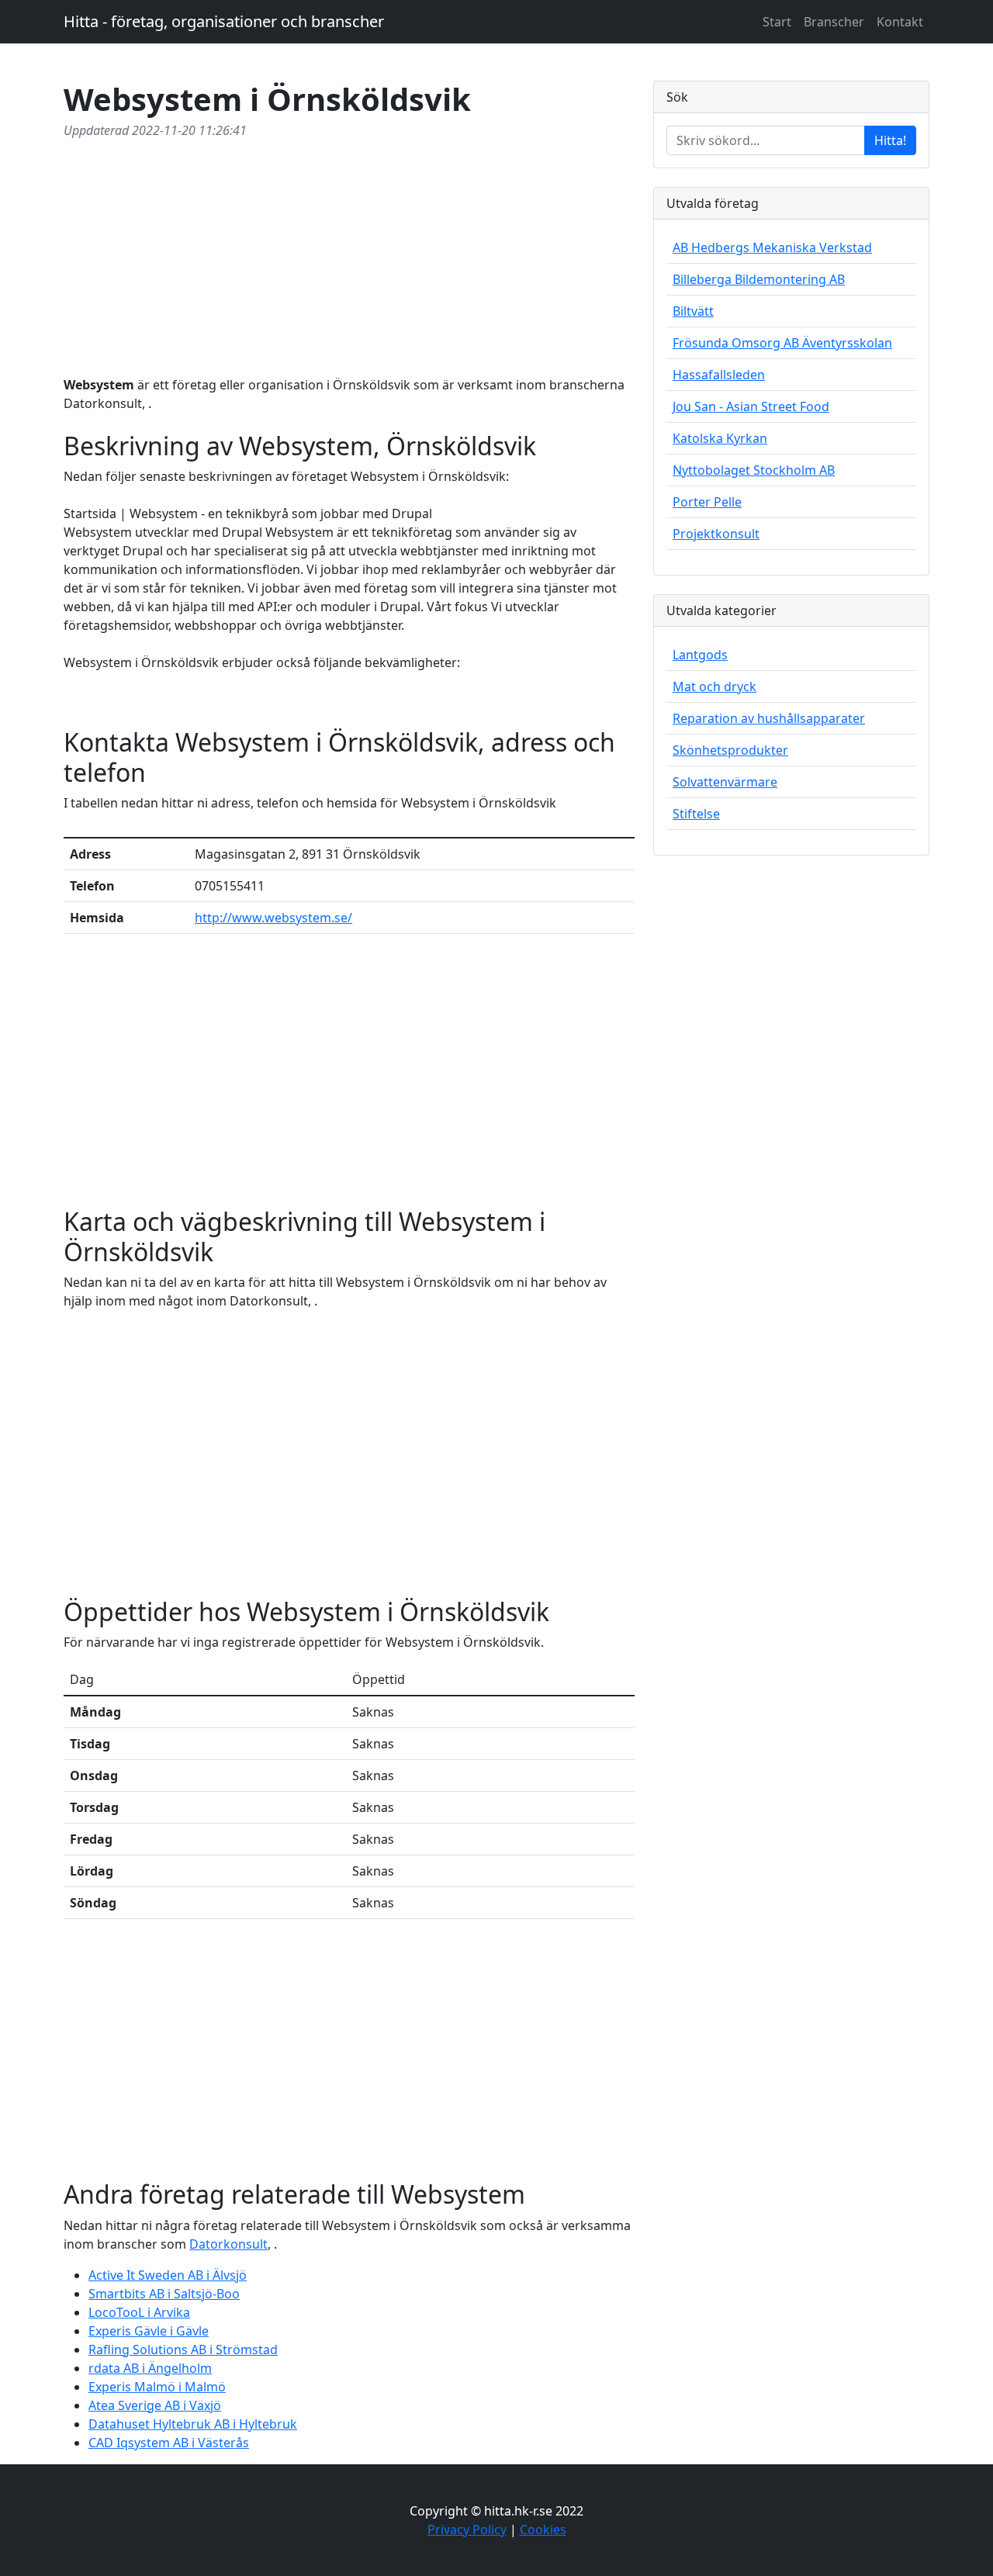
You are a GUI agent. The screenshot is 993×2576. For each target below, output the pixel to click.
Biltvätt (693, 311)
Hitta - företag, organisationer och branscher (224, 21)
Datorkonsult (228, 2244)
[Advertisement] (349, 254)
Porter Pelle (707, 502)
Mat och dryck (714, 686)
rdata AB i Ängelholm (150, 2368)
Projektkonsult (716, 534)
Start (777, 22)
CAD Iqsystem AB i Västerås (169, 2443)
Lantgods (700, 655)
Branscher (834, 22)
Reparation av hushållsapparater (769, 718)
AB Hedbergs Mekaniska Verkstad (772, 247)
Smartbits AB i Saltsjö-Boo (164, 2294)
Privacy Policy (467, 2529)
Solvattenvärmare (725, 782)
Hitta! (890, 140)
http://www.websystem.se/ (273, 918)
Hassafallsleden (719, 375)
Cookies (543, 2529)
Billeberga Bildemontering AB (759, 279)
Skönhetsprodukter (730, 750)
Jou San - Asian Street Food (751, 406)
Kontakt (900, 22)
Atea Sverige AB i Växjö (155, 2405)
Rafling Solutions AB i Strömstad (183, 2350)
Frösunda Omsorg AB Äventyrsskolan (782, 343)
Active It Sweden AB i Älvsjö (168, 2275)
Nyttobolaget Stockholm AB (754, 470)
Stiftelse (696, 814)
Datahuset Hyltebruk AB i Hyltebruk (193, 2424)
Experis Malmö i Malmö (157, 2387)
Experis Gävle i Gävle (149, 2331)
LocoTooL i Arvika (139, 2312)
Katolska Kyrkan (720, 438)
